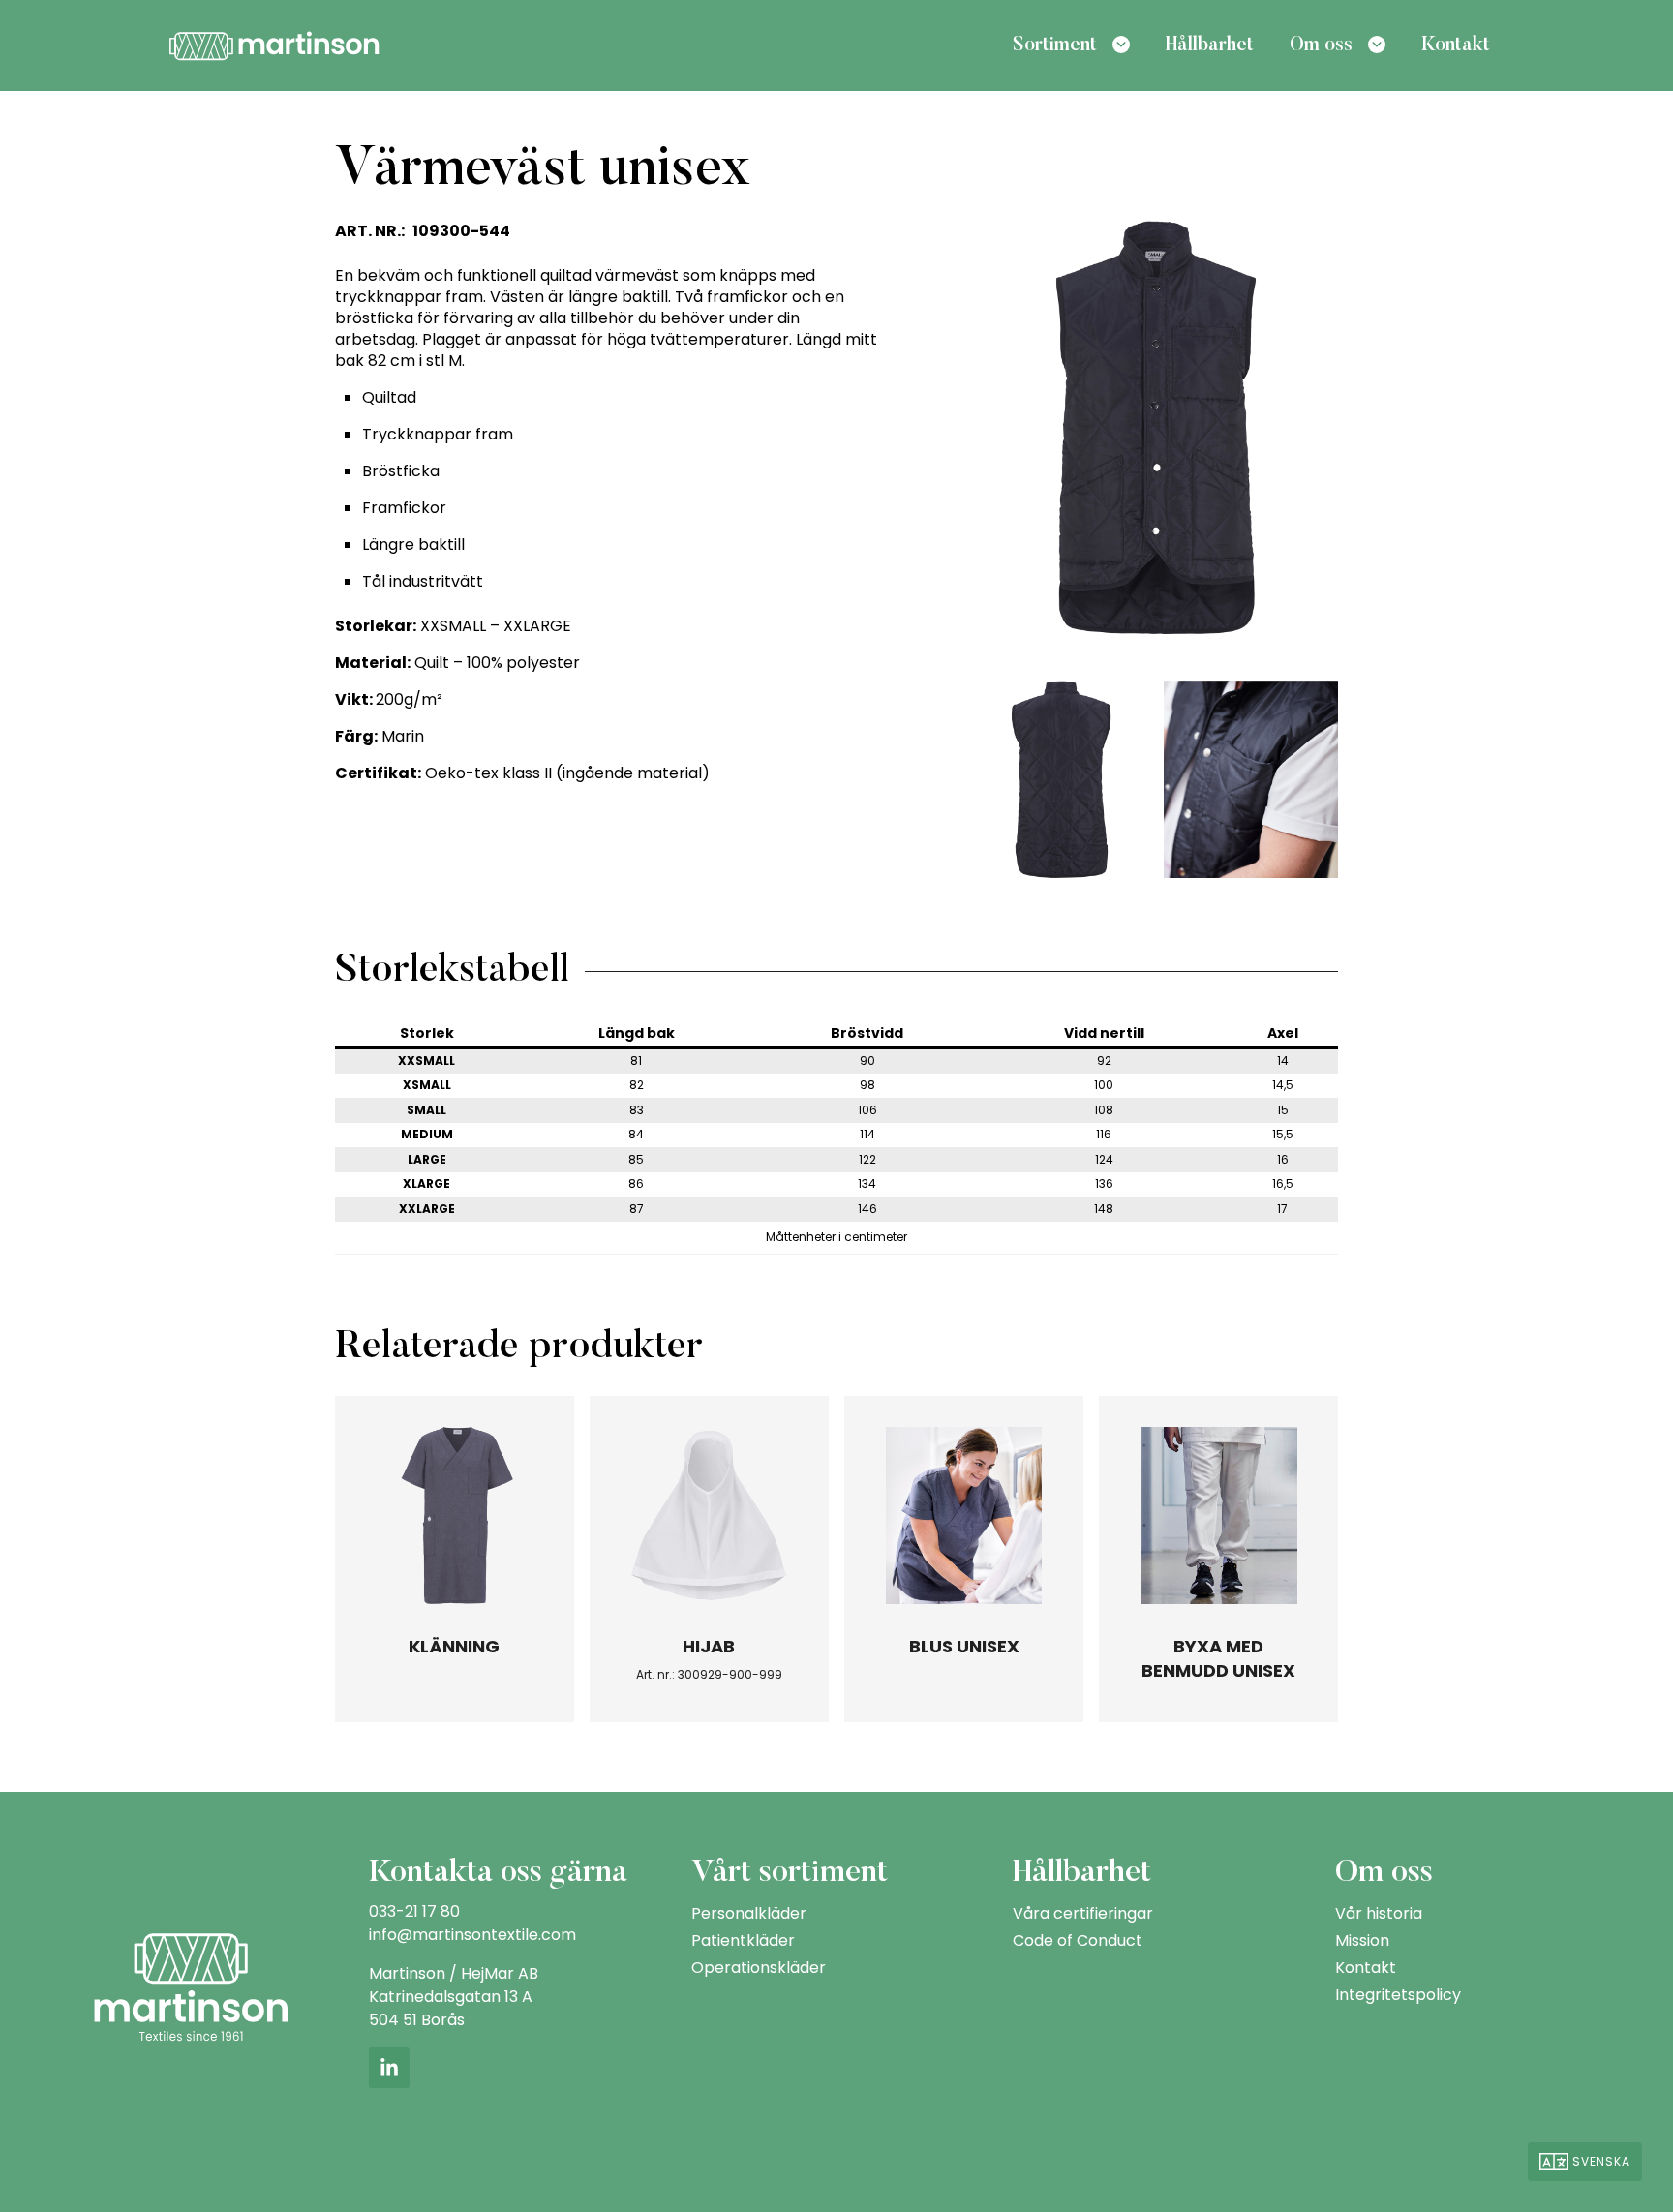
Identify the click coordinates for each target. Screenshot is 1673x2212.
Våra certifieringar (1083, 1913)
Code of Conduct (1078, 1940)
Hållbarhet (1210, 45)
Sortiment (1055, 45)
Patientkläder (743, 1940)
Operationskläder (759, 1968)
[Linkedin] (389, 2068)
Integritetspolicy (1398, 1995)
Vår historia (1379, 1913)
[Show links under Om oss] (1377, 45)
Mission (1362, 1940)
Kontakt (1456, 45)
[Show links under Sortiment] (1121, 45)
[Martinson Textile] (274, 44)
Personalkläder (749, 1913)
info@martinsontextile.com (472, 1935)
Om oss (1321, 45)
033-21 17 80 (414, 1911)
